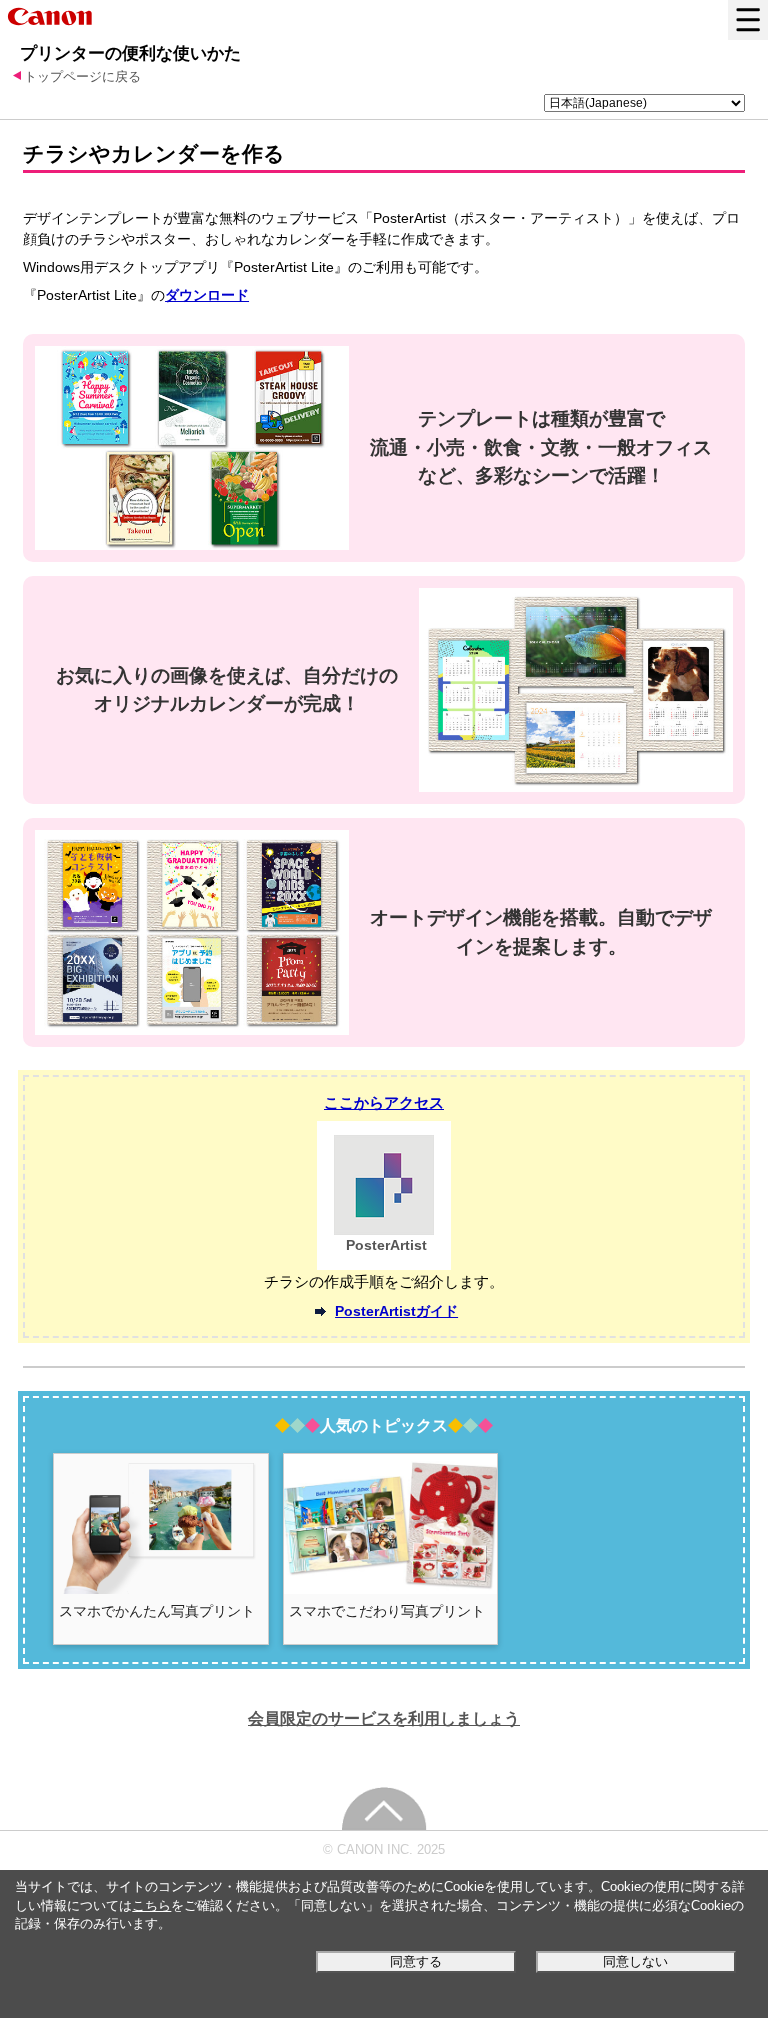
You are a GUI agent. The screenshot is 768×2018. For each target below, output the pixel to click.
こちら (151, 1906)
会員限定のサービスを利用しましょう (384, 1718)
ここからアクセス (384, 1102)
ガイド (396, 1311)
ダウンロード (207, 295)
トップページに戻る (82, 77)
